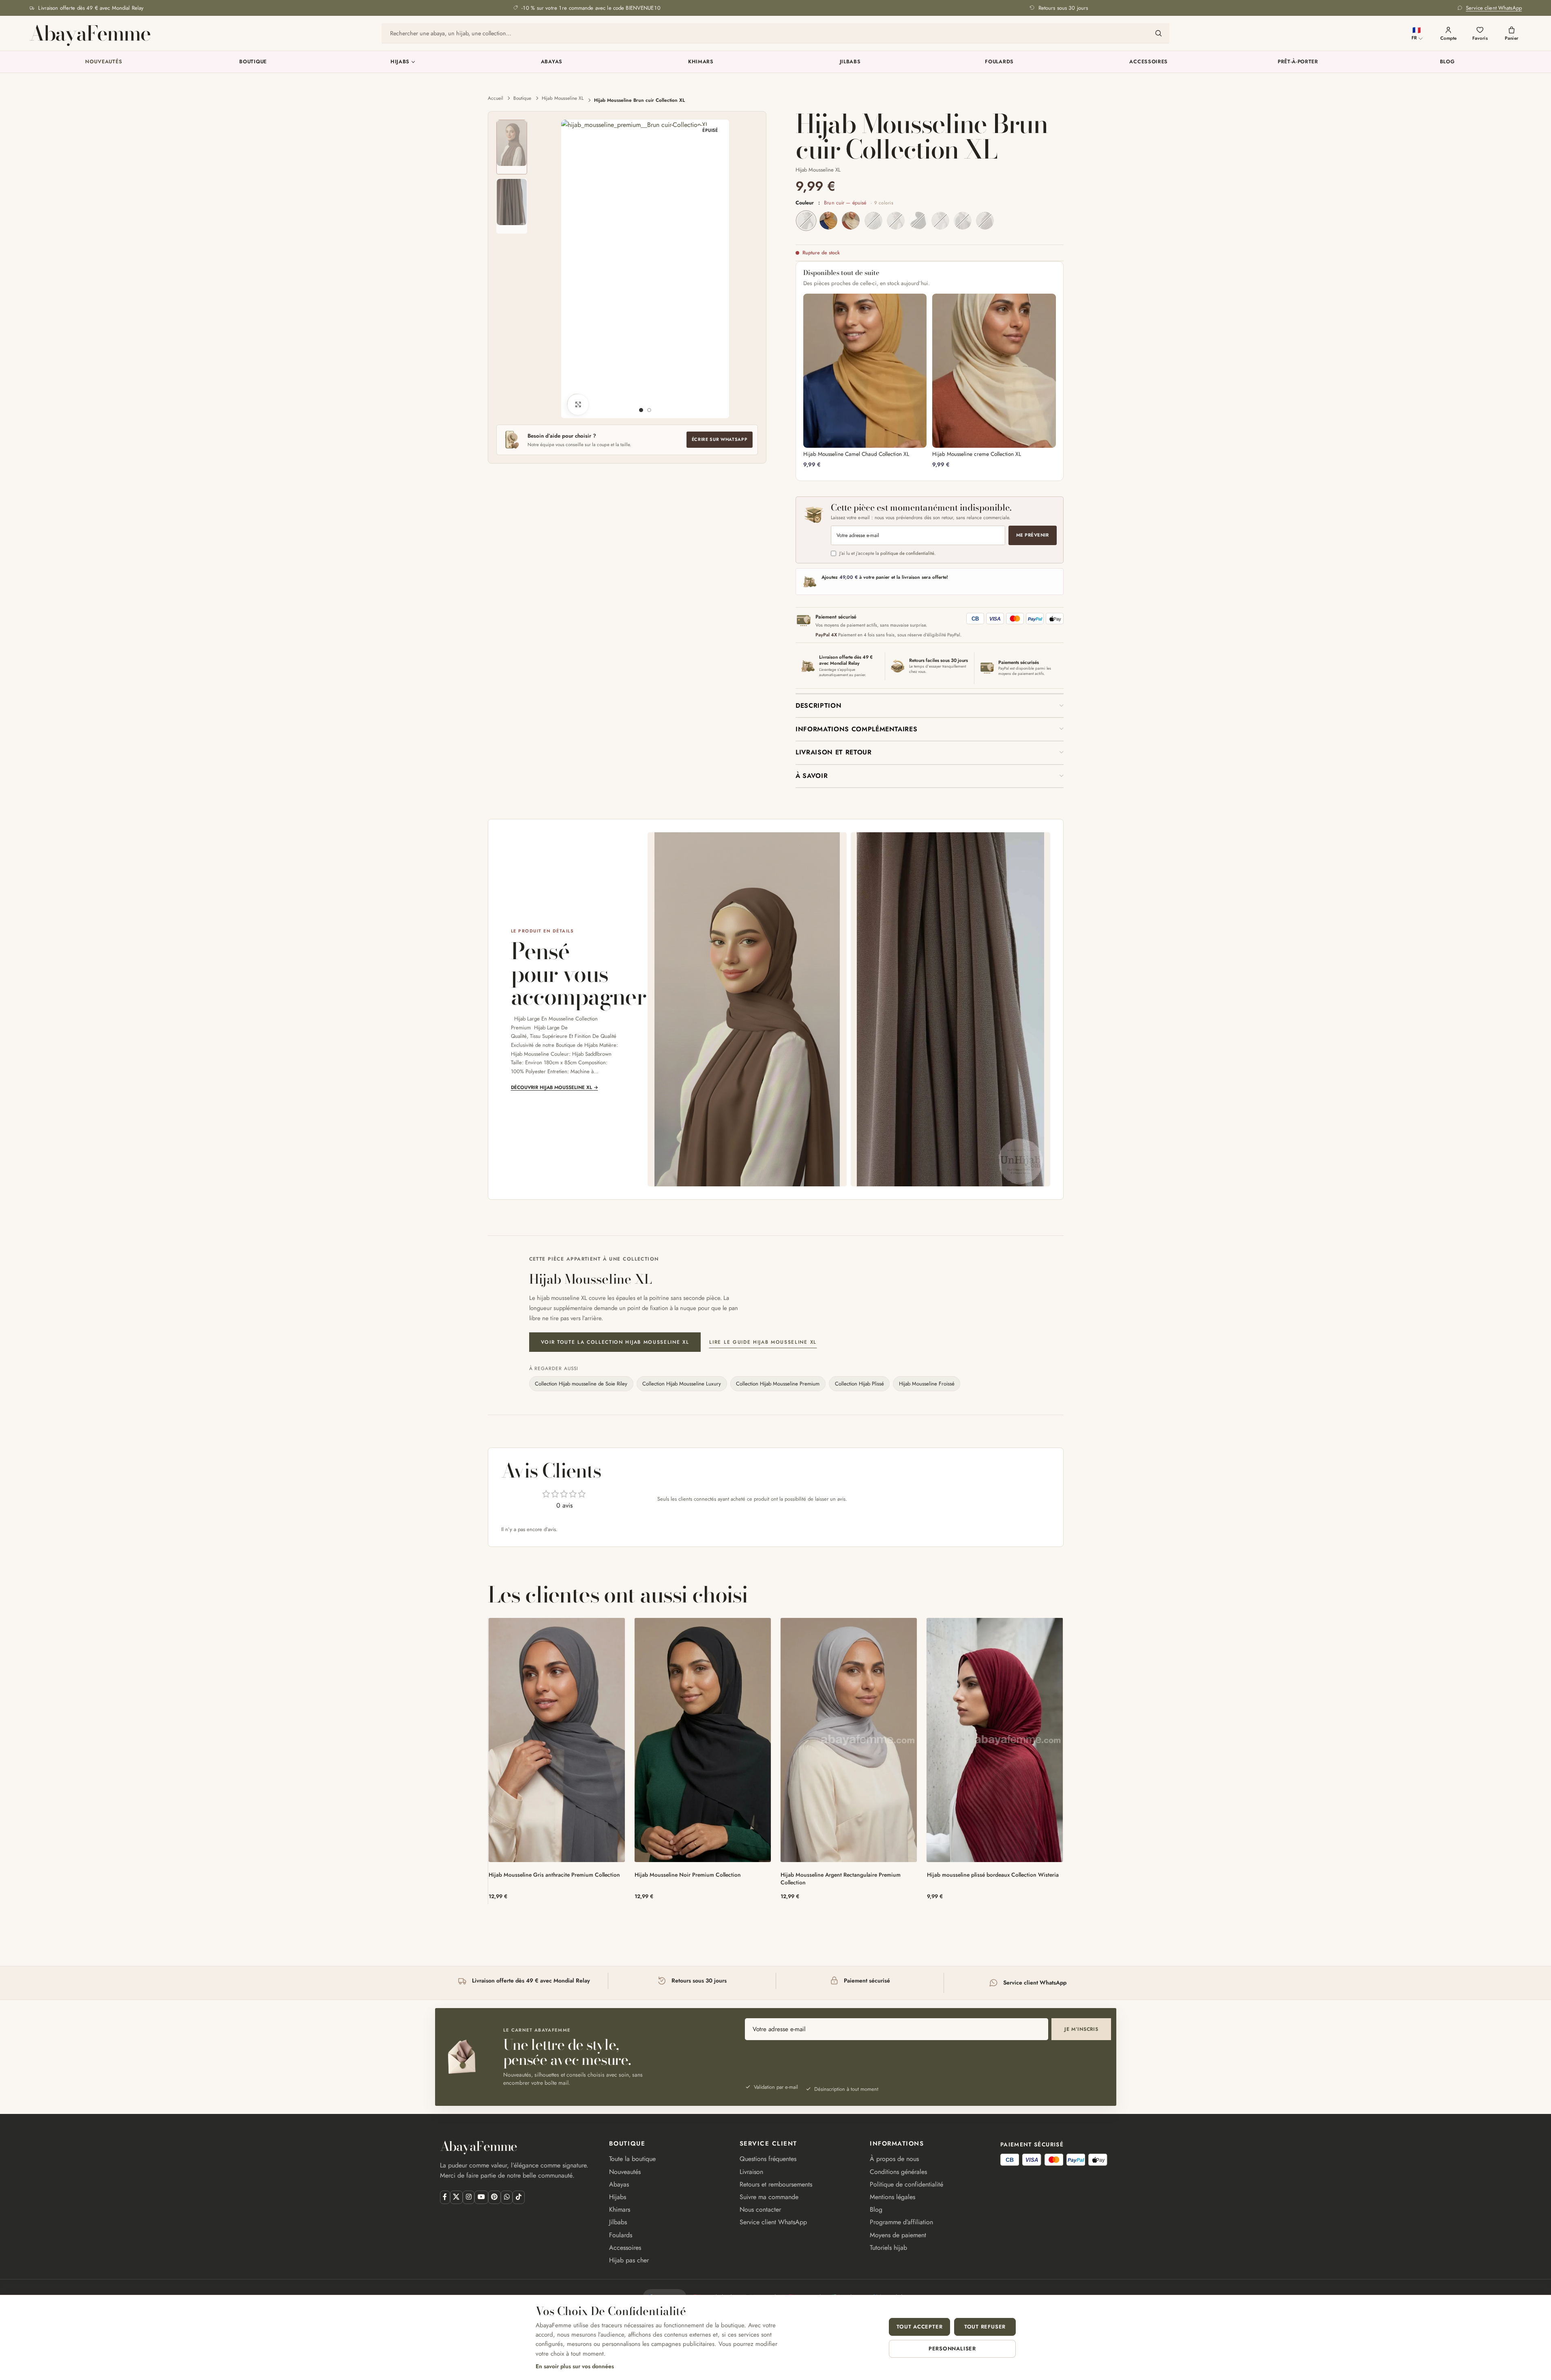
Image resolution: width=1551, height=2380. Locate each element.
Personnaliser (952, 2349)
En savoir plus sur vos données (575, 2366)
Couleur (844, 203)
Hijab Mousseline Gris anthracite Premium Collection (554, 1875)
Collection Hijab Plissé (859, 1384)
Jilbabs (850, 62)
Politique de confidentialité (906, 2184)
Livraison (751, 2172)
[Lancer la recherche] (1158, 33)
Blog (1447, 62)
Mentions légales (892, 2197)
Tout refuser (985, 2327)
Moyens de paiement (898, 2235)
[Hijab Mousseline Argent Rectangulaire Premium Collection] (849, 1740)
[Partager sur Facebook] (445, 2197)
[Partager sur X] (456, 2197)
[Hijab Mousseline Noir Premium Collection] (703, 1740)
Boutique (253, 62)
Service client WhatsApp (773, 2222)
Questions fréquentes (768, 2159)
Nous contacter (760, 2209)
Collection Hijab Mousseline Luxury (682, 1384)
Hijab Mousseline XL (563, 98)
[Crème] (851, 221)
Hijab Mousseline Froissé (927, 1384)
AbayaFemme (90, 33)
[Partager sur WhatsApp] (507, 2197)
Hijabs (400, 62)
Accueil (496, 98)
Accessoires (1149, 62)
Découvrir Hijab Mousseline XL (555, 1087)
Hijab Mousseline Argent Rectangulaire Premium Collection (841, 1878)
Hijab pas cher (629, 2260)
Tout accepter (919, 2327)
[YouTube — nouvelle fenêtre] (481, 2197)
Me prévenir (1032, 535)
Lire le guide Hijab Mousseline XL (763, 1342)
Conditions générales (898, 2172)
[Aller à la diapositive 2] (649, 410)
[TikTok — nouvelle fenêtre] (518, 2197)
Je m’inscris (1081, 2029)
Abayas (552, 62)
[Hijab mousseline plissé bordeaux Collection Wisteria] (995, 1740)
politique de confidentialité (907, 553)
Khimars (701, 62)
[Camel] (828, 221)
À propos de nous (894, 2159)
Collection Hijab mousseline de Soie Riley (581, 1384)
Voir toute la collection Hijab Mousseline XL (615, 1342)
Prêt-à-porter (1298, 62)
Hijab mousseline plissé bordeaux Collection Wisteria (993, 1875)
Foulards (999, 62)
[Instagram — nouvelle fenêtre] (469, 2197)
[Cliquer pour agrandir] (578, 404)
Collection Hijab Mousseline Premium (778, 1384)
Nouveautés (104, 62)
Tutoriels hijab (888, 2248)
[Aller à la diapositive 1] (641, 410)
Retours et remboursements (776, 2184)
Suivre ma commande (769, 2197)
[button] (930, 706)
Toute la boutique (632, 2159)
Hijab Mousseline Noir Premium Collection (688, 1875)
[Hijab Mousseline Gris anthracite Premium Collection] (557, 1740)
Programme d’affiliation (901, 2222)
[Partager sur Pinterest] (494, 2197)
